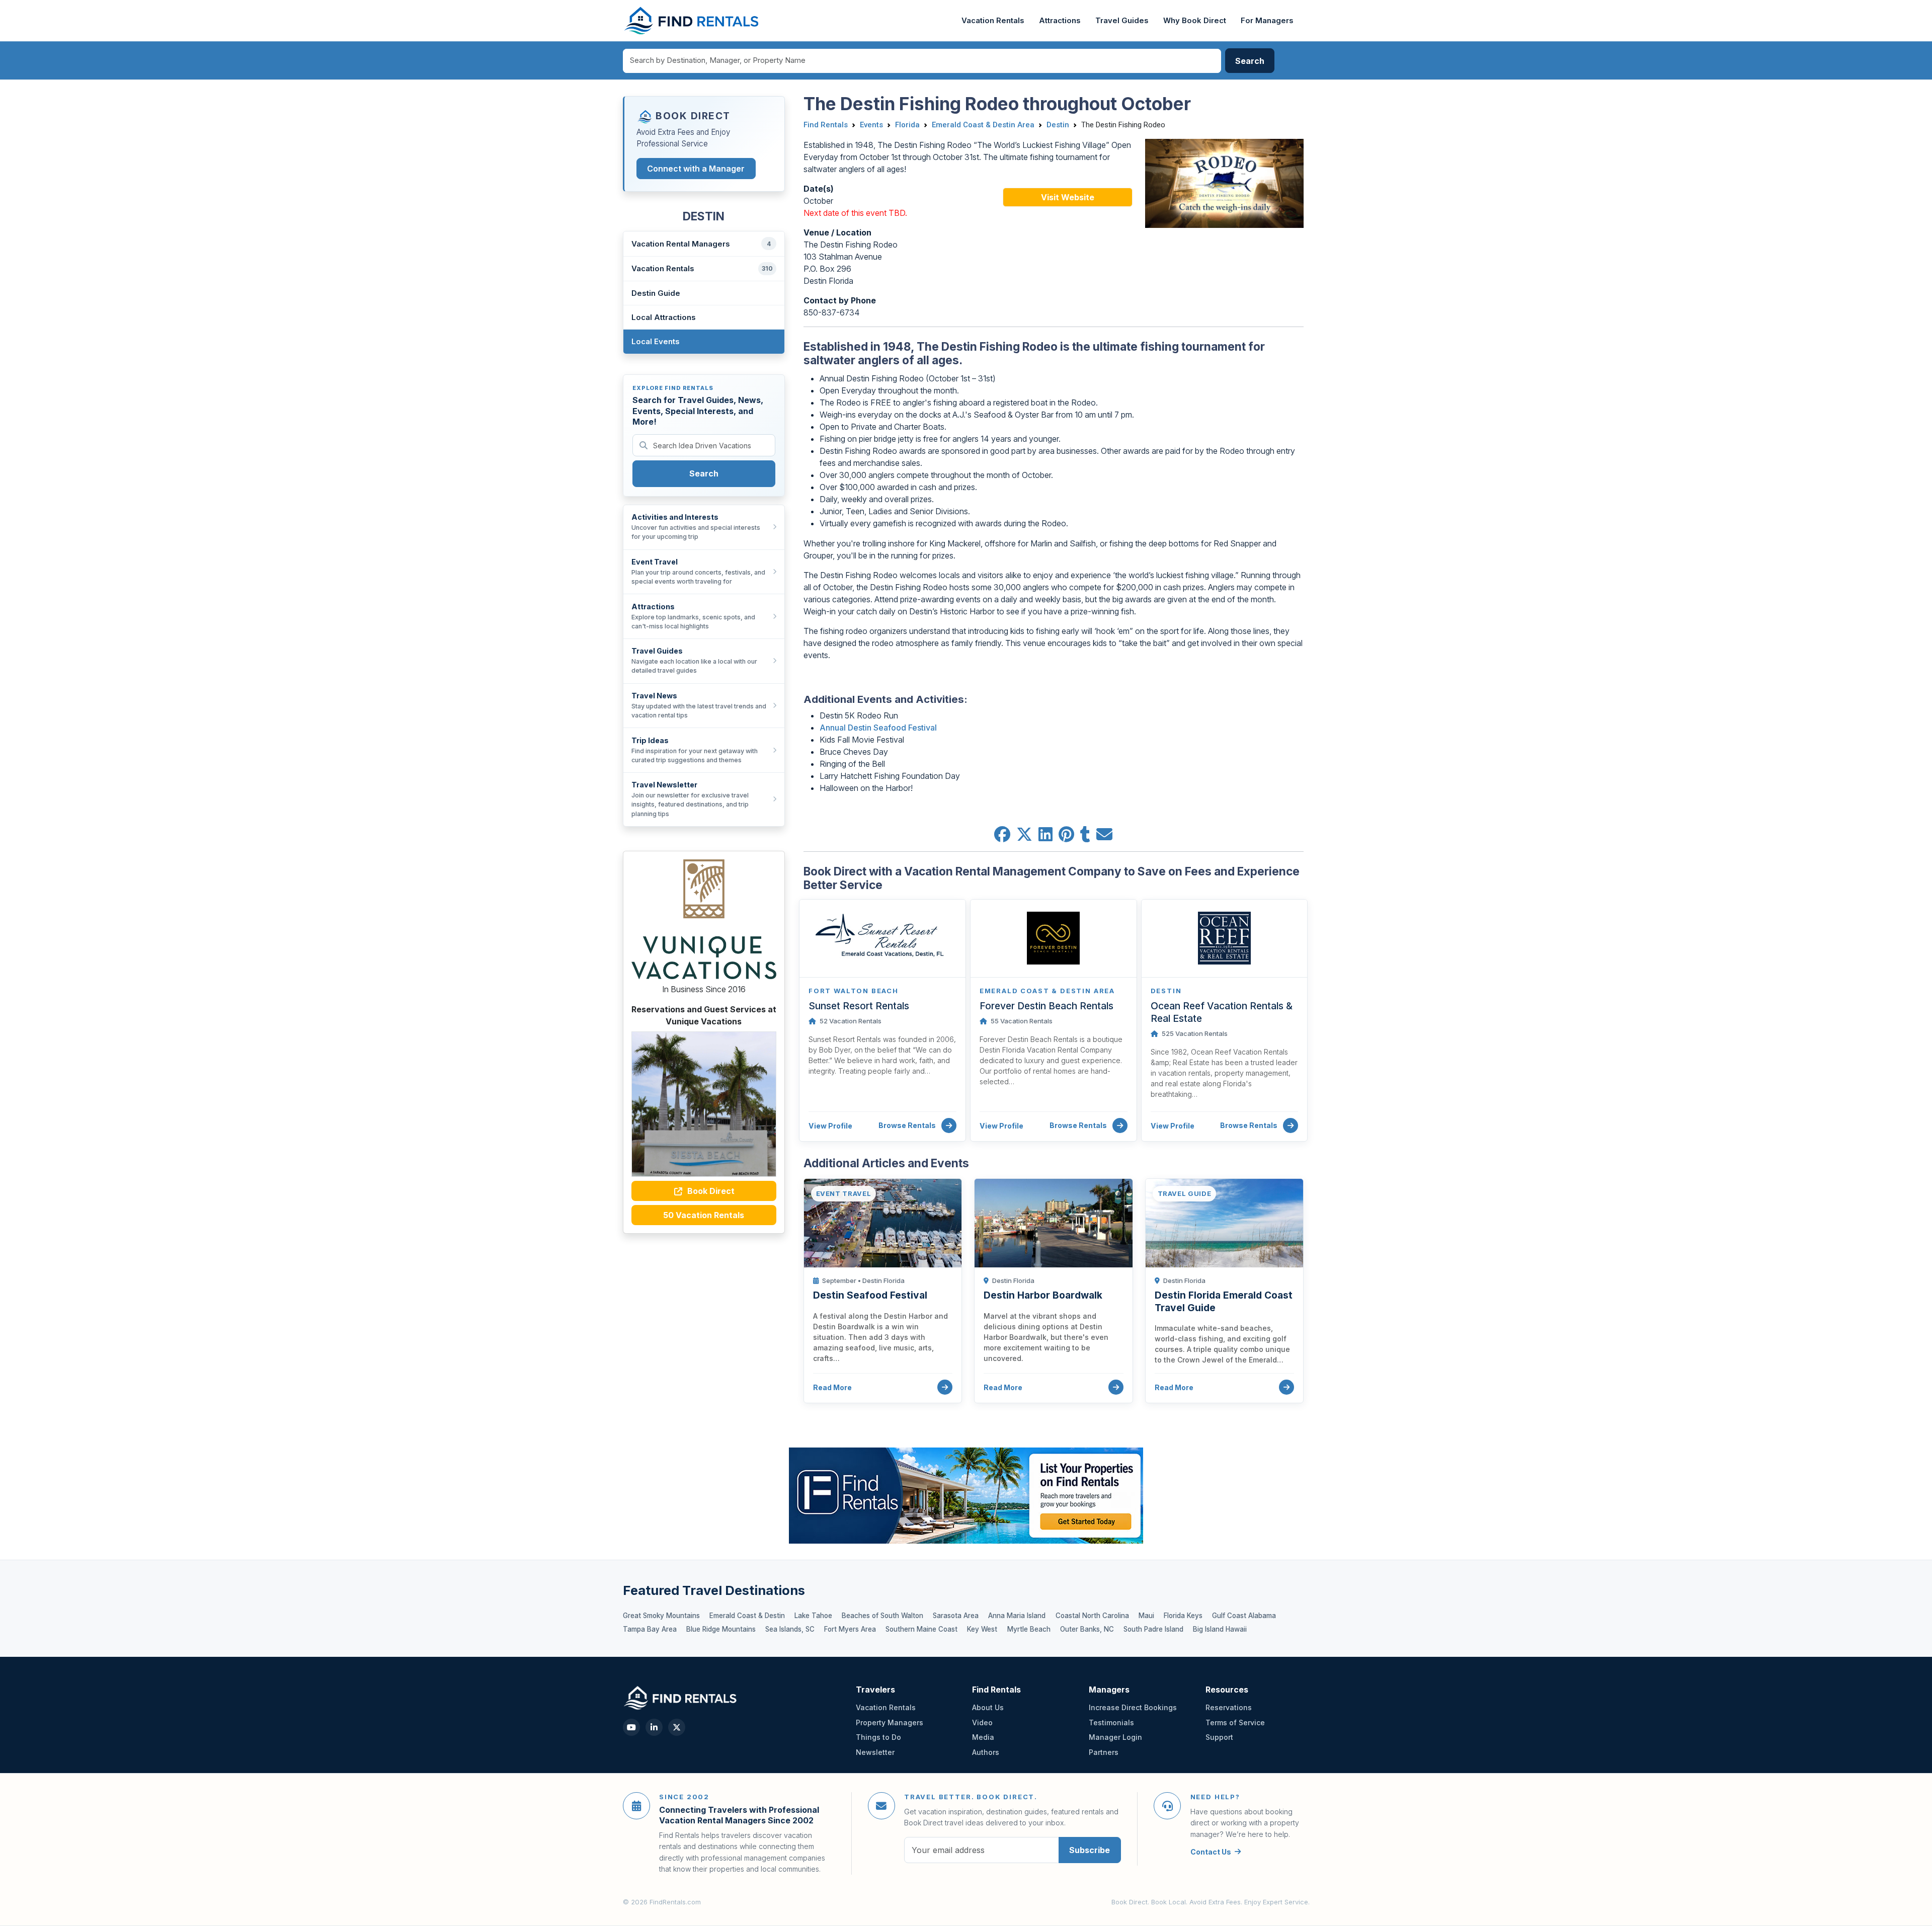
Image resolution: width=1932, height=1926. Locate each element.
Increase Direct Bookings (1133, 1707)
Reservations (1229, 1707)
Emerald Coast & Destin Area (983, 125)
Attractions (1060, 21)
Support (1219, 1737)
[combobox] (922, 61)
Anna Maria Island (1017, 1616)
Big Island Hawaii (1220, 1629)
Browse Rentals (908, 1125)
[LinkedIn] (654, 1727)
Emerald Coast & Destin (747, 1616)
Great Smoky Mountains (661, 1616)
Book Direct (710, 1191)
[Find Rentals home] (692, 21)
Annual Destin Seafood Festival (878, 728)
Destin (1058, 125)
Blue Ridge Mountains (721, 1629)
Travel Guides (1122, 21)
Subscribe (1090, 1850)
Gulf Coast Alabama (1244, 1616)
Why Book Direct (1195, 21)
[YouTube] (631, 1727)
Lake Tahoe (813, 1616)
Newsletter (875, 1752)
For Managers (1267, 21)
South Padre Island (1153, 1629)
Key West (982, 1629)
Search (704, 473)
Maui (1146, 1616)
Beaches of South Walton (882, 1616)
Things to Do (878, 1737)
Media (983, 1737)
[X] (677, 1727)
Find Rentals (826, 125)
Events (871, 125)
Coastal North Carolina (1092, 1616)
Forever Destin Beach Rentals (1046, 1006)
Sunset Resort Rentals (859, 1006)
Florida (907, 125)
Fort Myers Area (850, 1629)
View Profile (830, 1126)
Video (982, 1722)
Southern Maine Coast (921, 1629)
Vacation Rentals (993, 21)
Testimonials (1111, 1722)
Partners (1104, 1752)
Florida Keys (1183, 1616)
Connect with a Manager (696, 169)
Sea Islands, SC (790, 1629)
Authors (986, 1752)
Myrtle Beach (1029, 1629)
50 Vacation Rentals (704, 1215)
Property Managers (890, 1722)
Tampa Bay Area (650, 1629)
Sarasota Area (956, 1616)
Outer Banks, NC (1087, 1629)
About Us (988, 1707)
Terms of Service (1235, 1722)
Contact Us (1211, 1852)
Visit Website (1068, 197)
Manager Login (1115, 1737)
